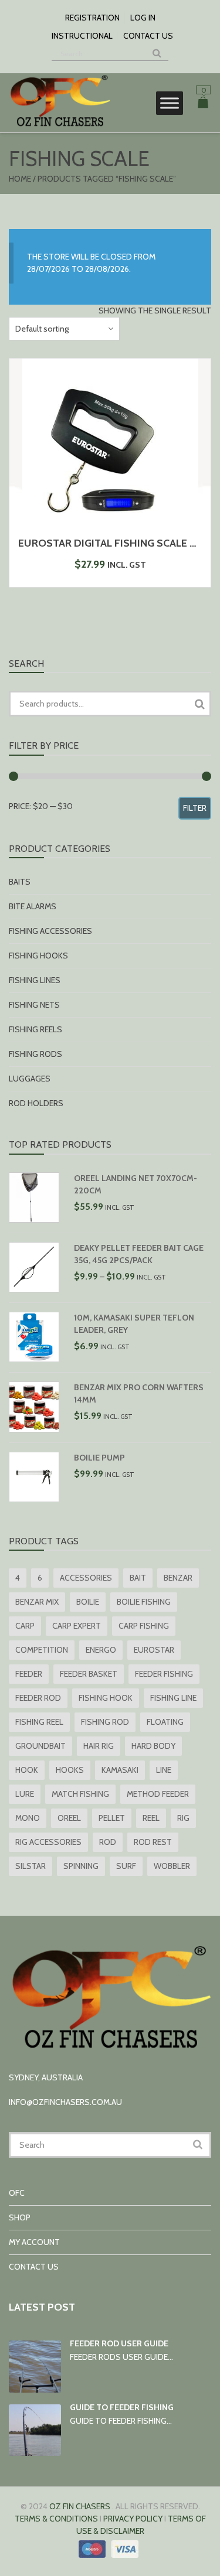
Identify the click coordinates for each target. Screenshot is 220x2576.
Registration (92, 18)
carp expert (77, 1626)
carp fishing (144, 1626)
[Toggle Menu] (170, 103)
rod (108, 1842)
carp (25, 1626)
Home (20, 179)
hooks (70, 1770)
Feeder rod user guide (119, 2343)
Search (199, 704)
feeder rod (38, 1698)
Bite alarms (33, 906)
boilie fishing (144, 1602)
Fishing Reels (35, 1029)
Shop (20, 2217)
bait (138, 1578)
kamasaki (120, 1770)
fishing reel (39, 1722)
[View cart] (203, 104)
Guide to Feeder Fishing (122, 2407)
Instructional (82, 36)
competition (42, 1650)
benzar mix (37, 1602)
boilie (88, 1602)
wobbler (172, 1866)
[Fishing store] (60, 126)
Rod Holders (36, 1103)
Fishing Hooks (38, 956)
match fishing (80, 1794)
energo (101, 1650)
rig (183, 1818)
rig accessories (48, 1842)
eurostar (154, 1650)
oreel (69, 1818)
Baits (20, 882)
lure (25, 1794)
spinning (81, 1866)
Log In (143, 18)
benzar (178, 1578)
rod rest (153, 1842)
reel (151, 1818)
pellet (112, 1818)
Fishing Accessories (50, 931)
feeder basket (89, 1674)
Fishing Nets (34, 1005)
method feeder (158, 1794)
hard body (153, 1746)
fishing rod (105, 1722)
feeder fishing (164, 1674)
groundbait (40, 1746)
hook (27, 1770)
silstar (31, 1866)
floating (165, 1722)
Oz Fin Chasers (80, 2506)
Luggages (30, 1079)
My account (34, 2242)
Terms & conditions (56, 2519)
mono (28, 1818)
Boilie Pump (99, 1458)
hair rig (99, 1746)
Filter (195, 808)
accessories (86, 1578)
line (164, 1770)
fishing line (173, 1698)
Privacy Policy (133, 2519)
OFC (17, 2193)
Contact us (148, 36)
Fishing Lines (35, 980)
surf (126, 1866)
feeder (29, 1674)
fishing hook (106, 1698)
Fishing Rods (35, 1054)
